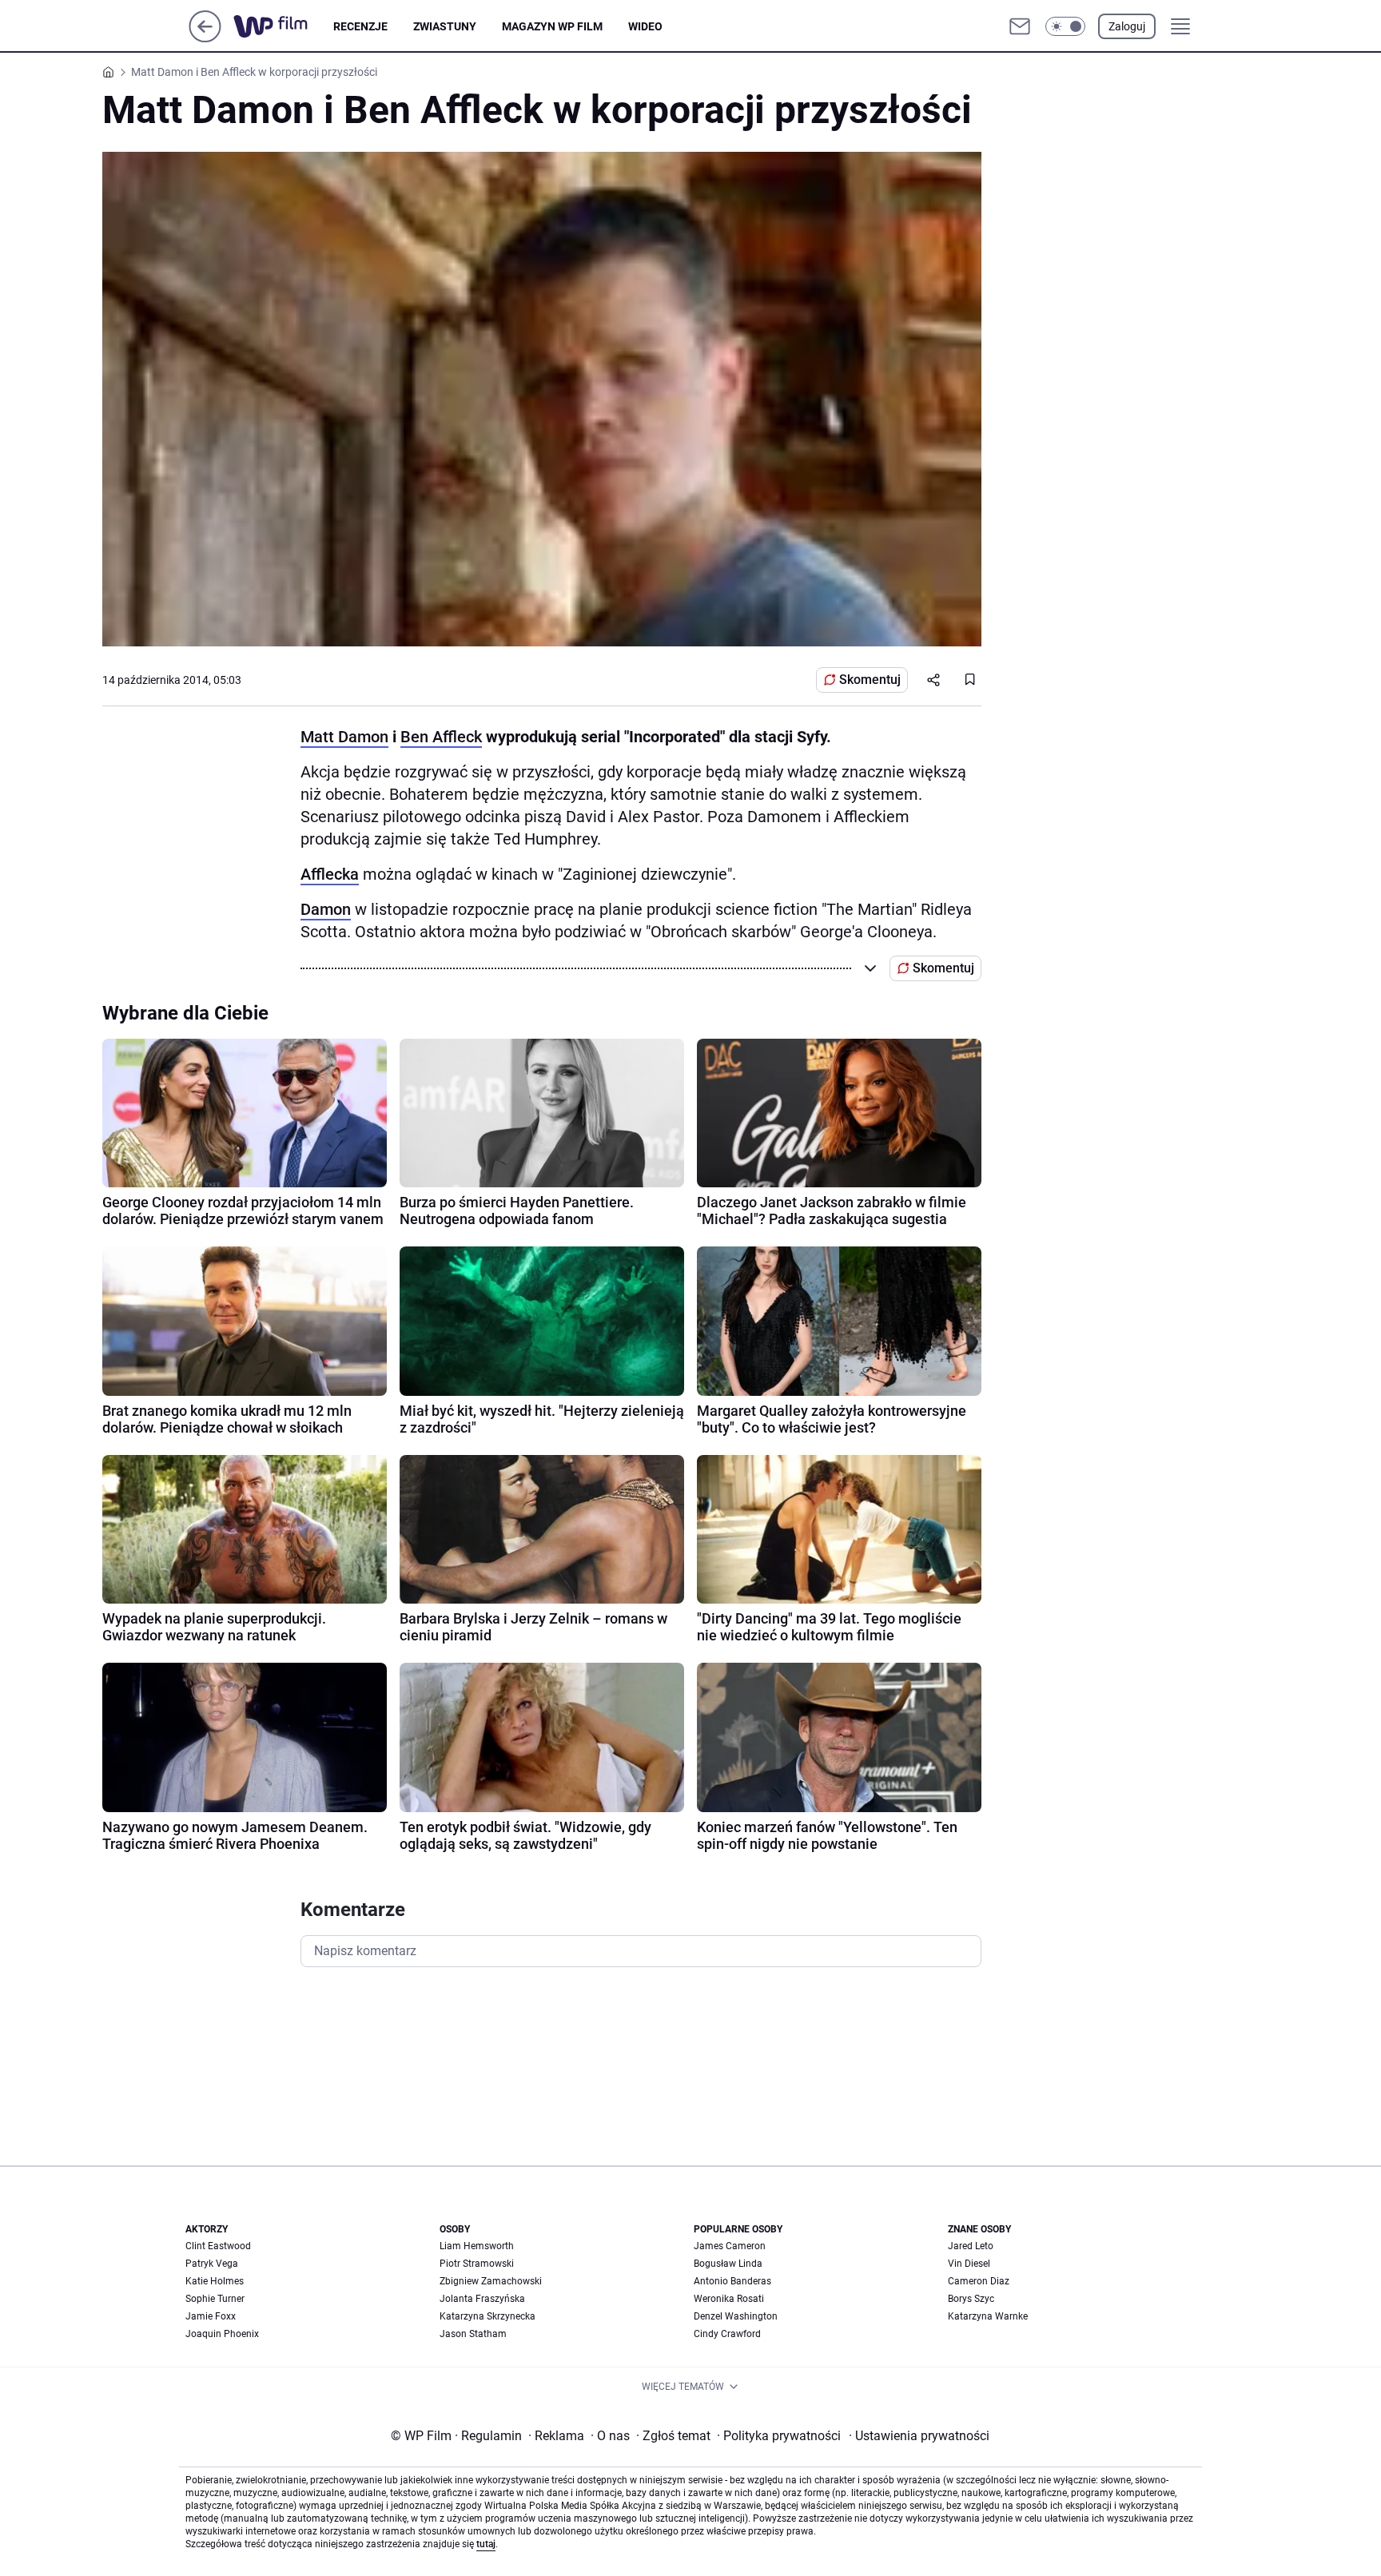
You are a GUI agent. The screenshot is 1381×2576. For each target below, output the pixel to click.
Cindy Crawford (727, 2334)
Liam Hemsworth (477, 2246)
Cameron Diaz (979, 2281)
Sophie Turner (215, 2299)
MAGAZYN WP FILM (552, 26)
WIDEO (645, 26)
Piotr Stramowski (477, 2264)
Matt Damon (344, 737)
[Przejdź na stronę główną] (205, 38)
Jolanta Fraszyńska (482, 2299)
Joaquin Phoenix (222, 2334)
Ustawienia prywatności (919, 2436)
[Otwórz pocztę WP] (1020, 26)
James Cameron (730, 2246)
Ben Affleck (441, 737)
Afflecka (330, 874)
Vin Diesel (969, 2264)
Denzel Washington (736, 2316)
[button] (1065, 26)
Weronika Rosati (729, 2299)
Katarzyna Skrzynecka (488, 2316)
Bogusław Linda (728, 2264)
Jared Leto (971, 2246)
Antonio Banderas (732, 2281)
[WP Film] (283, 26)
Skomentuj (870, 680)
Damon (326, 909)
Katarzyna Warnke (988, 2316)
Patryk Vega (212, 2264)
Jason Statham (473, 2334)
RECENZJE (360, 26)
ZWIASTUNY (445, 26)
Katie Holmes (215, 2281)
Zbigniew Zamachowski (491, 2281)
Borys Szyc (971, 2299)
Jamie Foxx (211, 2316)
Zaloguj (1127, 26)
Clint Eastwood (218, 2246)
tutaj (486, 2544)
